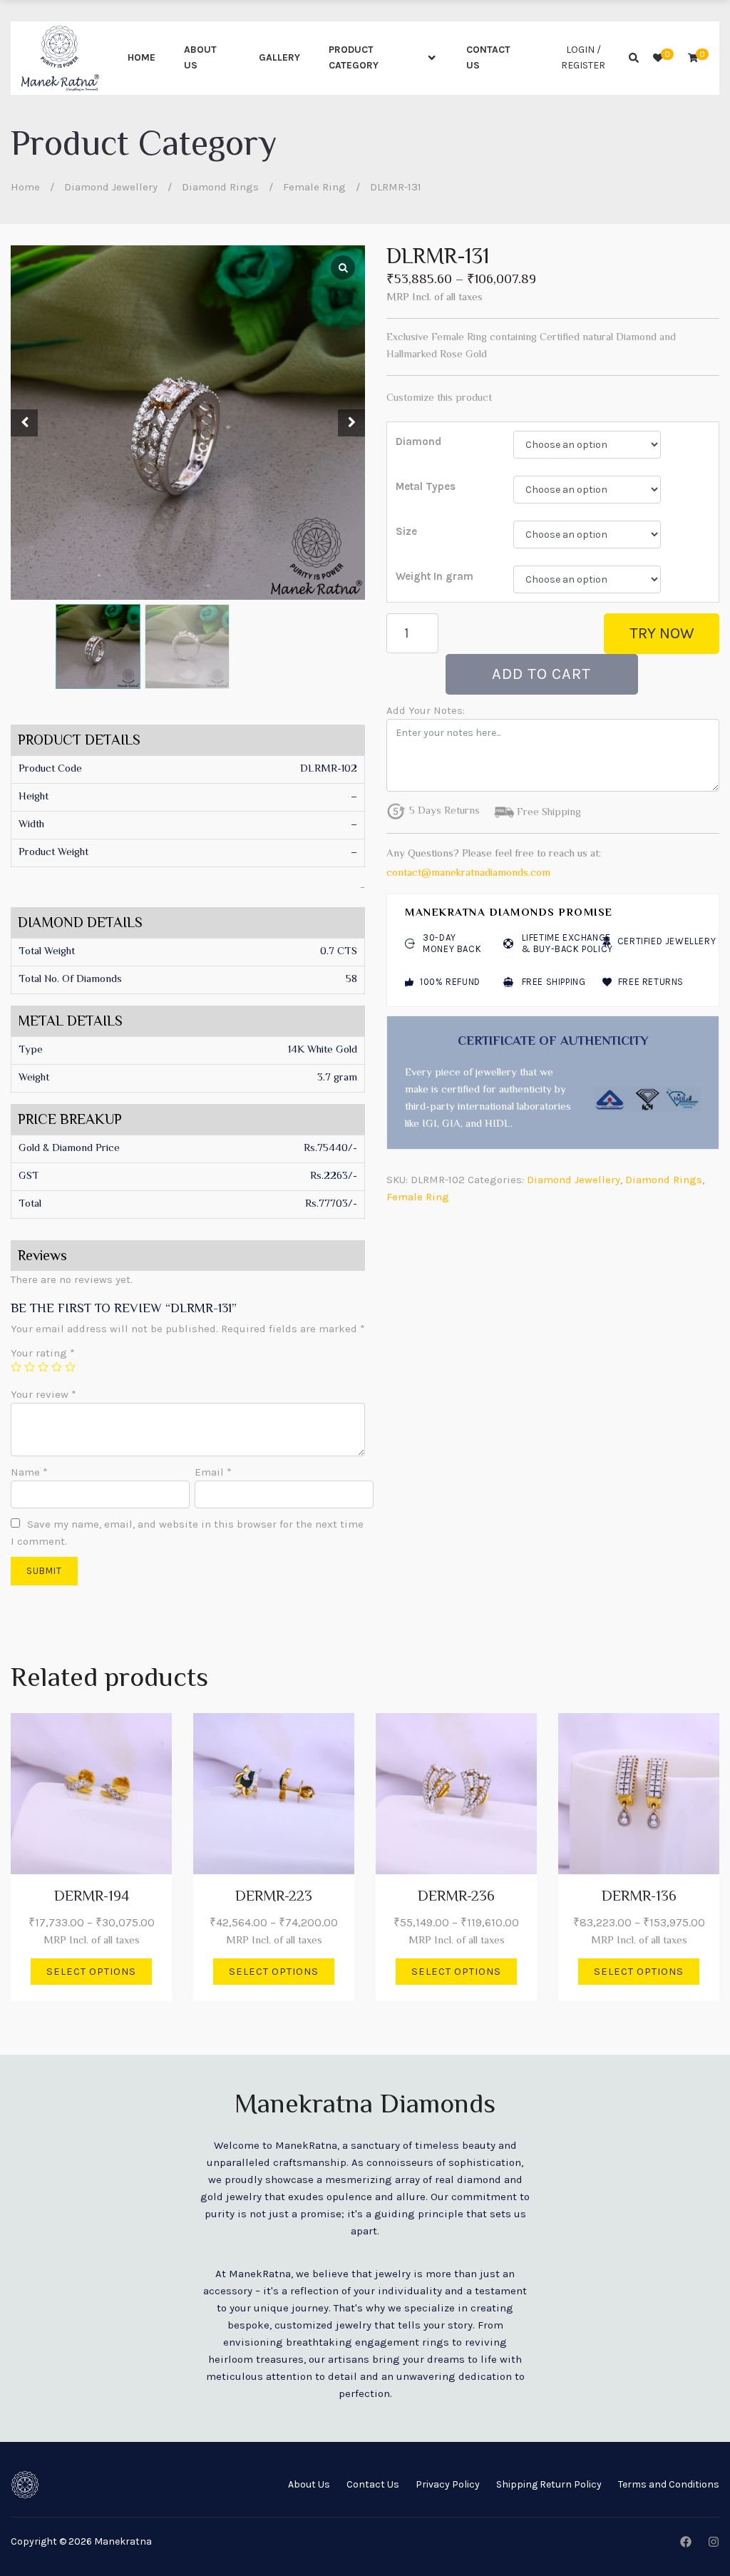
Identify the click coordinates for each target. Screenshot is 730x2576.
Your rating (43, 1353)
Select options (91, 1972)
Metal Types (426, 486)
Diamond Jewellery (111, 187)
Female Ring (314, 187)
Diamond (418, 441)
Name (29, 1472)
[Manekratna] (60, 58)
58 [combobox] (351, 980)
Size (406, 531)
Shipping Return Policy (549, 2484)
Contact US (488, 57)
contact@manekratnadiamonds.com (468, 873)
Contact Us (373, 2484)
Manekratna (123, 2541)
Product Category (354, 57)
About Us (200, 57)
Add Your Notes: (426, 710)
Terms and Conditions (669, 2484)
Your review (43, 1394)
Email (213, 1472)
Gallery (279, 57)
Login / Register (583, 57)
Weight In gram (435, 576)
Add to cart (541, 674)
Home (142, 57)
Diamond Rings (220, 187)
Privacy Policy (448, 2484)
